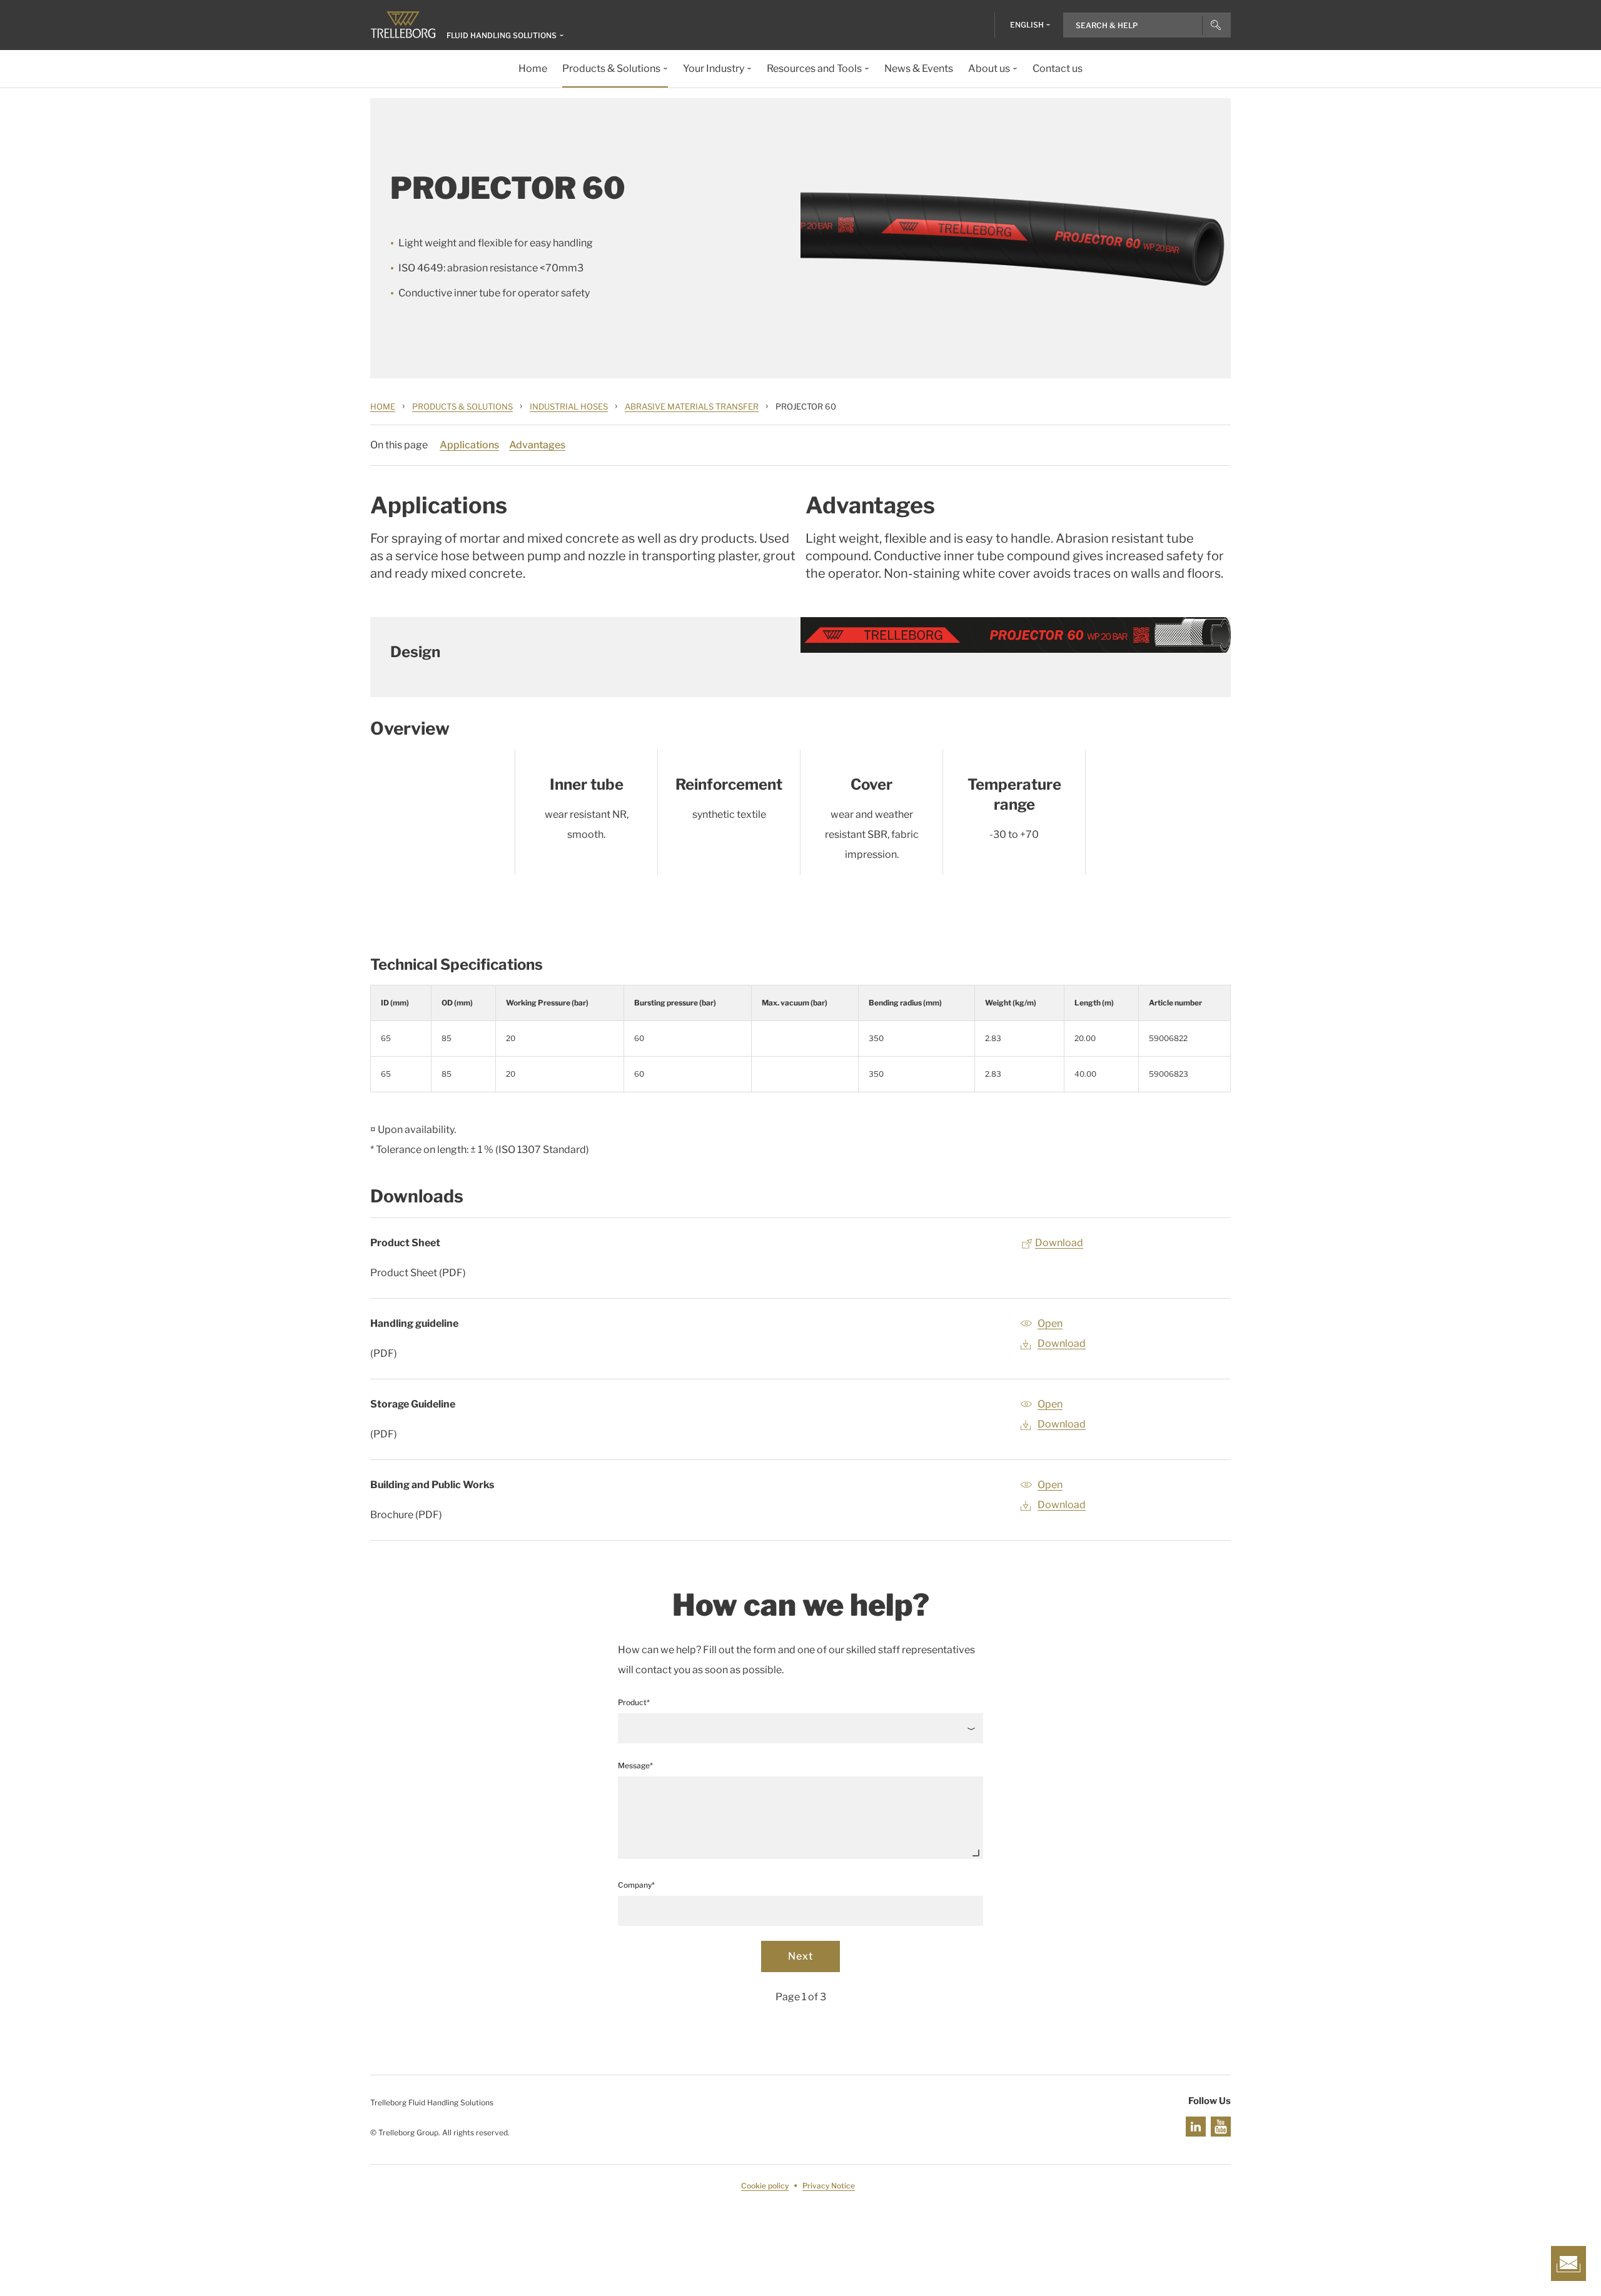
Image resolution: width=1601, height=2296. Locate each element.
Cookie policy (765, 2186)
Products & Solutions (462, 406)
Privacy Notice (829, 2186)
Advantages (537, 445)
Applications (469, 445)
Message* (635, 1765)
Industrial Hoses (569, 406)
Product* (634, 1702)
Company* (636, 1885)
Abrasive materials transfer (692, 406)
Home (383, 406)
